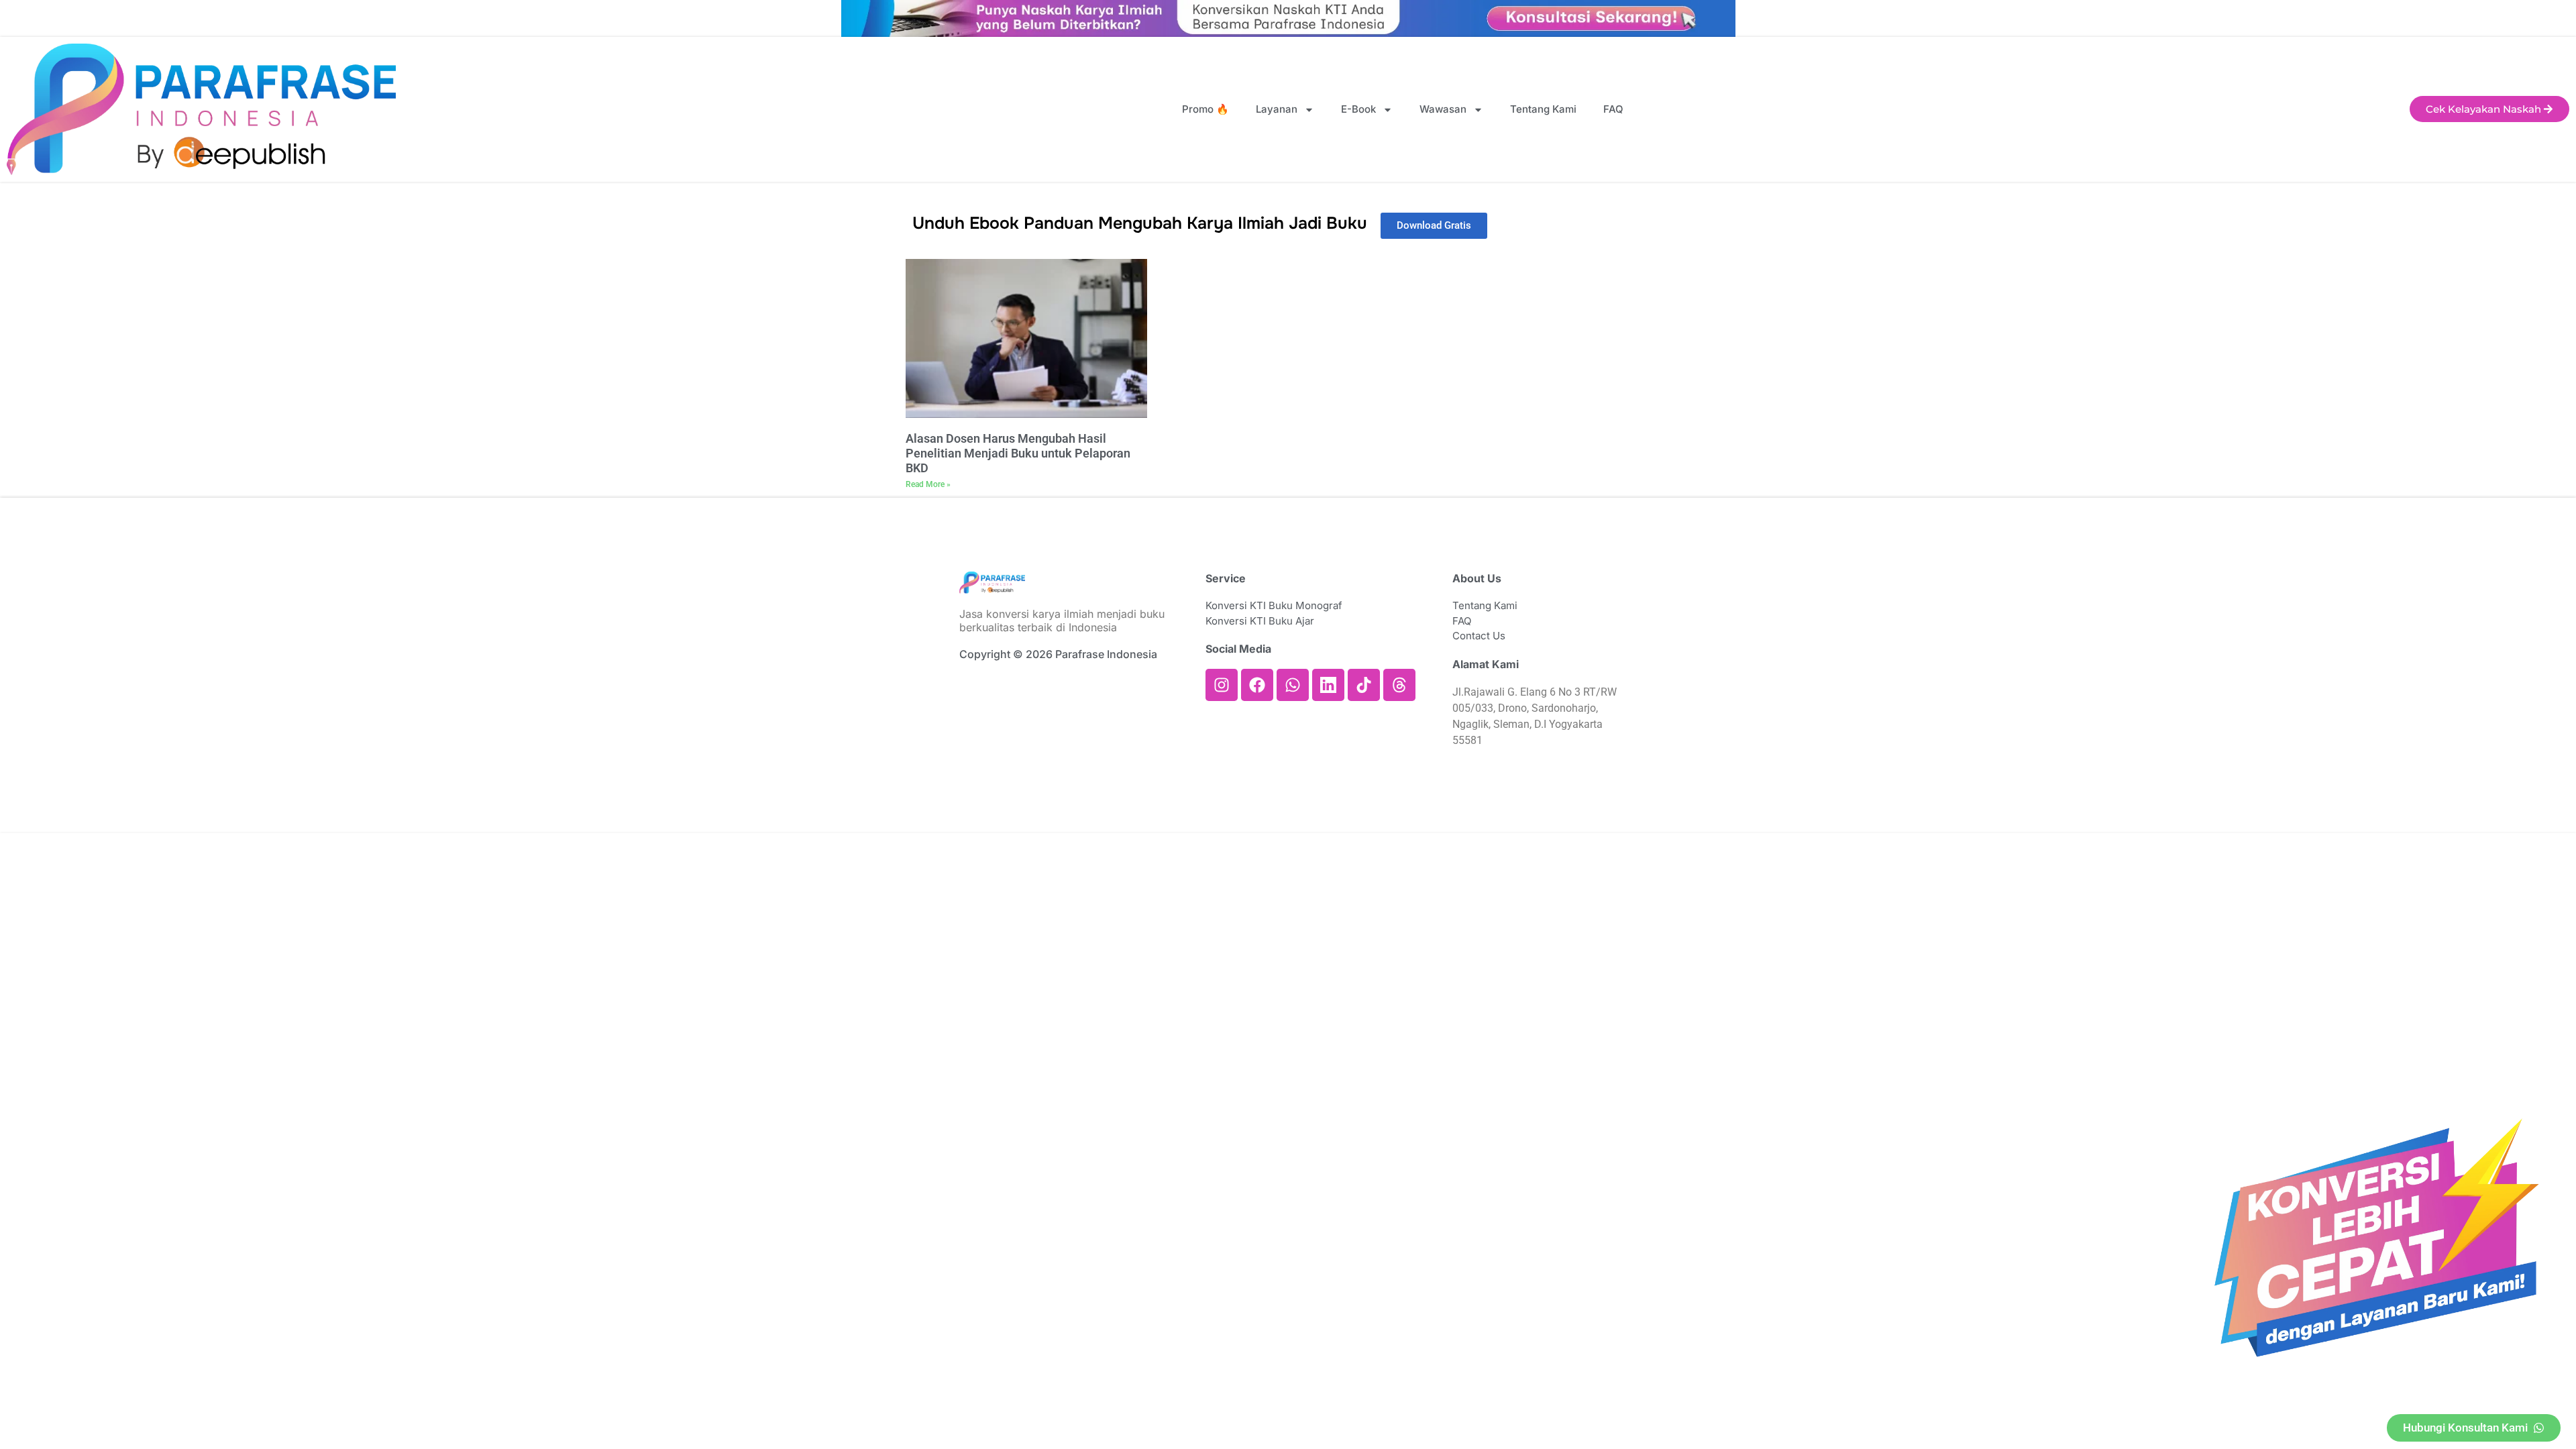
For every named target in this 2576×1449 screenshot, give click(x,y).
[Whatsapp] (1293, 685)
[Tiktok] (1364, 685)
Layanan (1277, 109)
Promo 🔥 (1205, 109)
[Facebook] (1257, 685)
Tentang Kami (1543, 109)
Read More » (928, 484)
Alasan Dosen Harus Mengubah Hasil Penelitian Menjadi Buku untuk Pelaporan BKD (1018, 453)
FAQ (1613, 109)
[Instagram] (1222, 685)
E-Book (1358, 109)
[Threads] (1399, 685)
